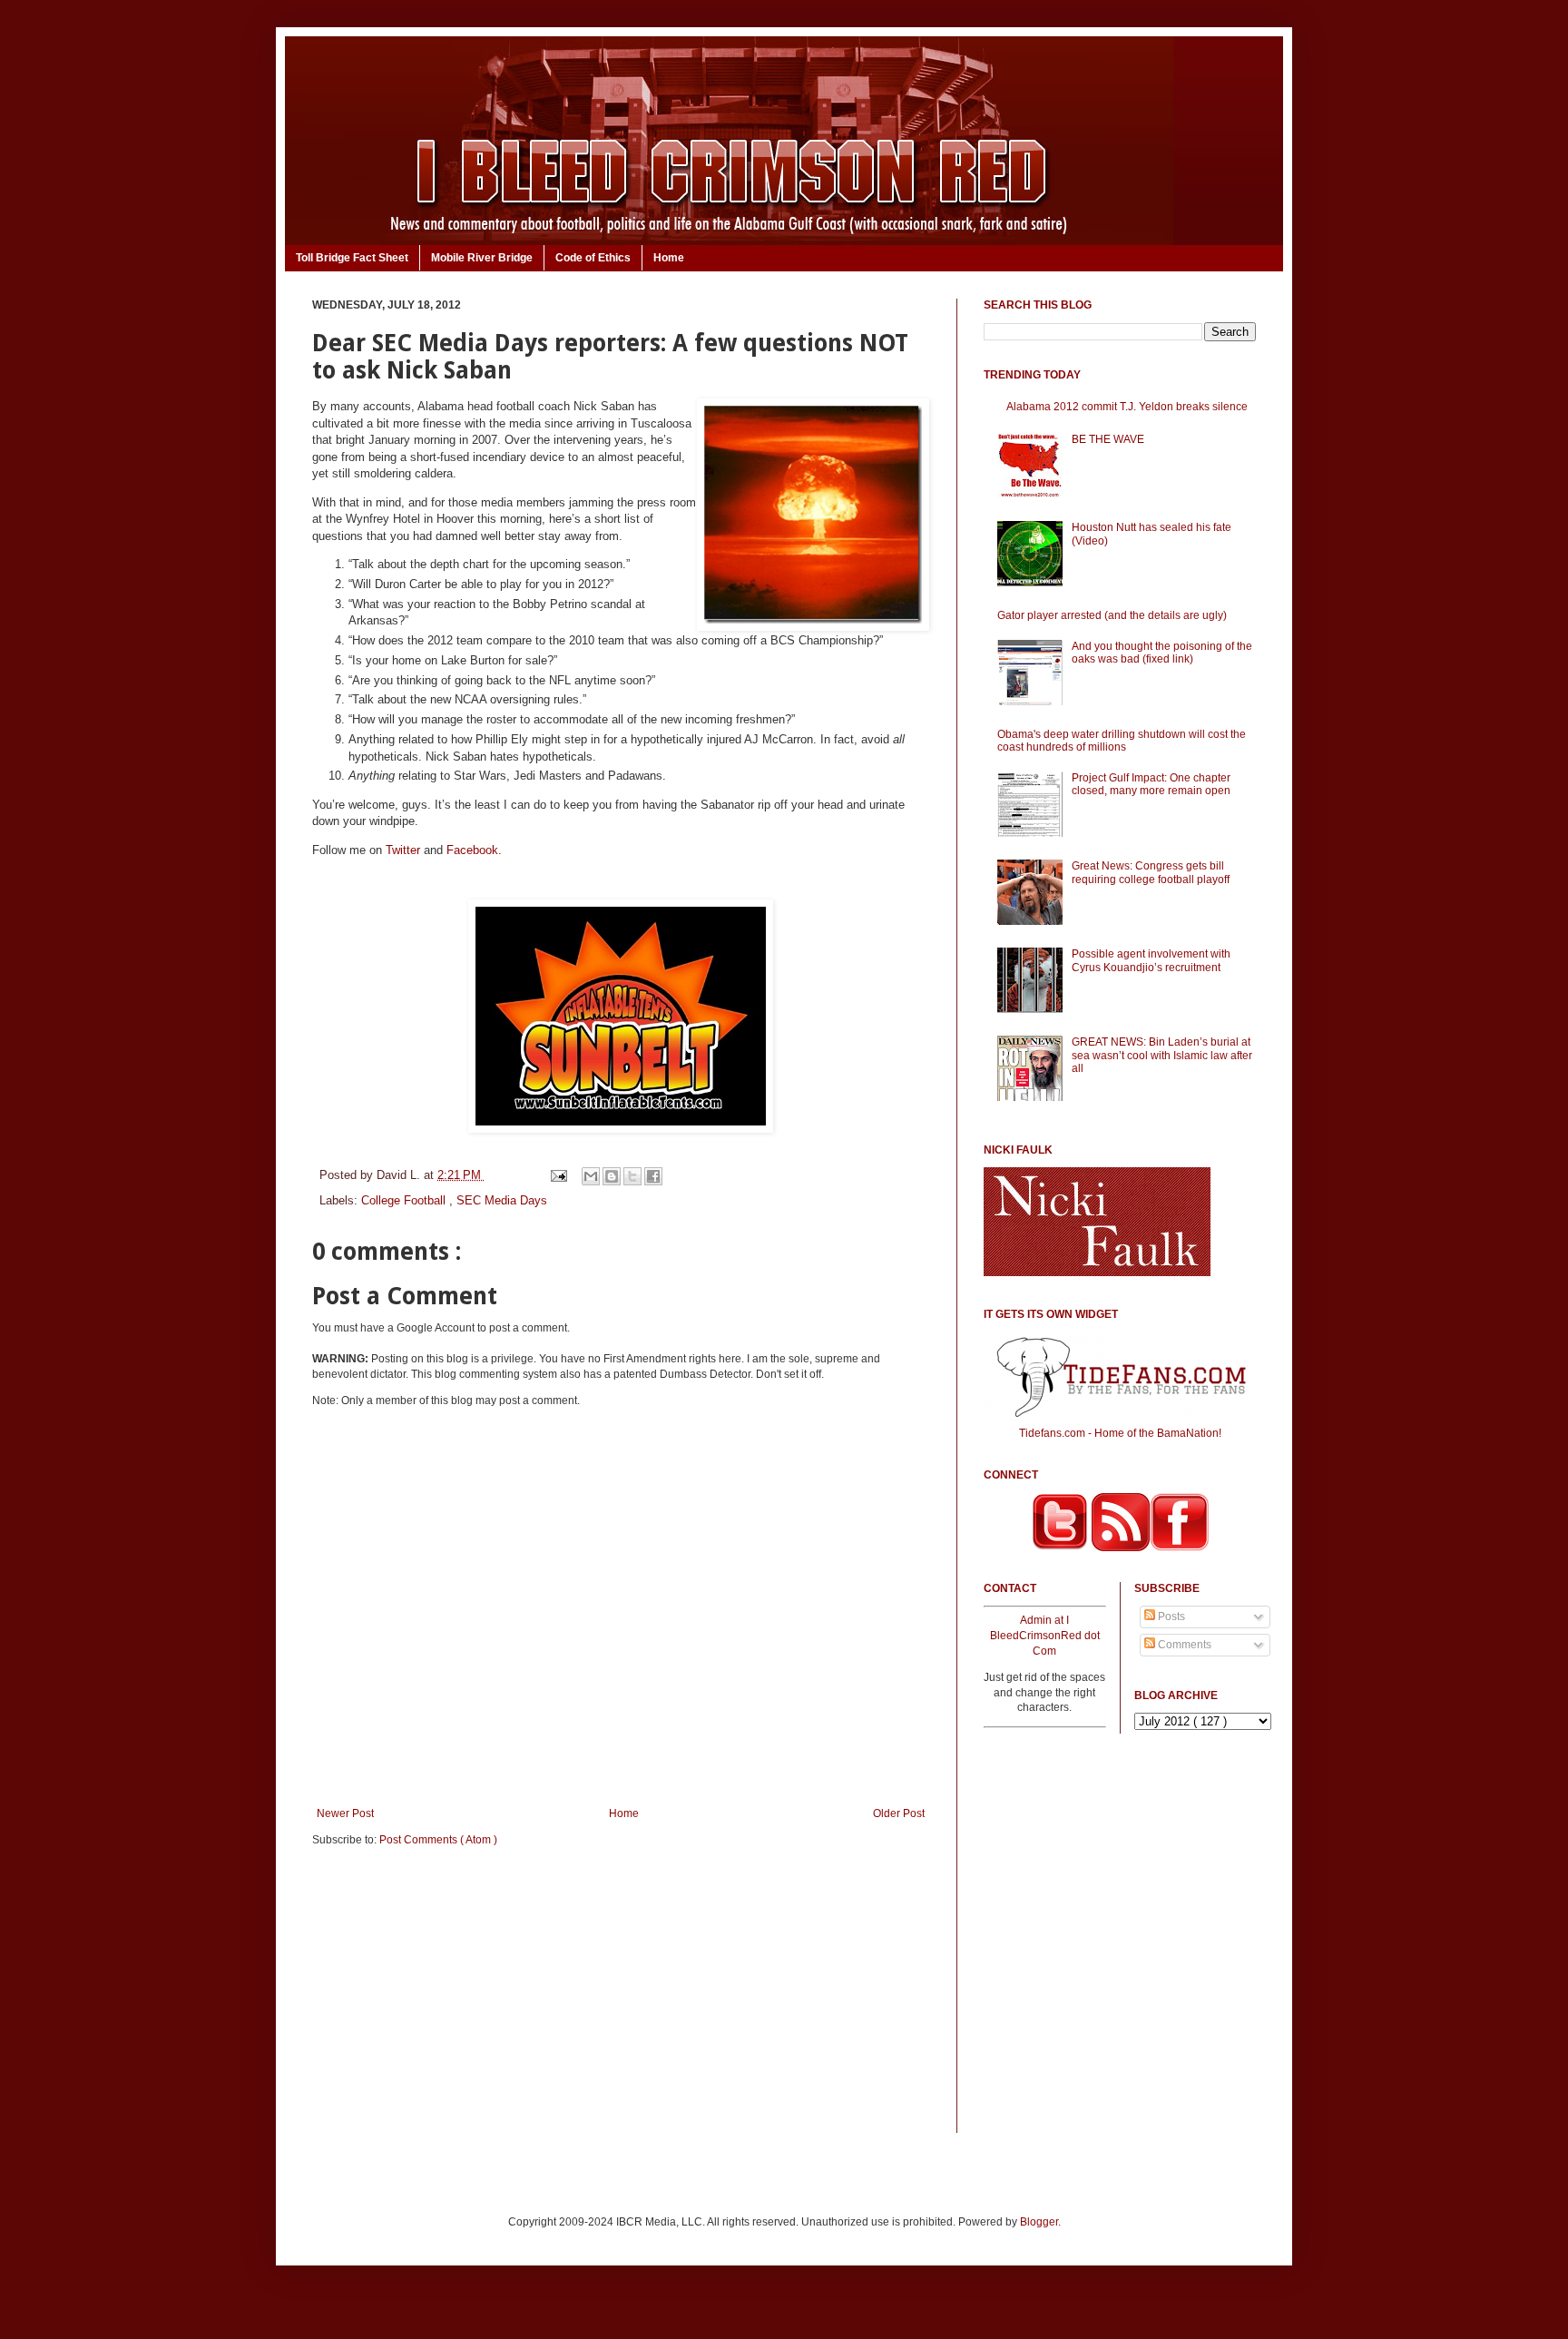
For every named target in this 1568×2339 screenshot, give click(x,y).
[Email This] (591, 1176)
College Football (405, 1200)
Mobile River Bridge (482, 258)
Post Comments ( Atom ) (438, 1840)
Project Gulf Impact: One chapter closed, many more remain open (1151, 784)
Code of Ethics (593, 258)
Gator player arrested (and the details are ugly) (1112, 615)
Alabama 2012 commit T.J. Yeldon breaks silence (1127, 407)
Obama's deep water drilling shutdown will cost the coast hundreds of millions (1122, 741)
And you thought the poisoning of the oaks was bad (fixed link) (1162, 653)
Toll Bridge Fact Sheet (352, 258)
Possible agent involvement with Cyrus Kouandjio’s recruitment (1151, 960)
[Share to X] (632, 1176)
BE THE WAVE (1108, 439)
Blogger (1039, 2222)
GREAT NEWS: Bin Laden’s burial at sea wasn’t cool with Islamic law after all (1162, 1055)
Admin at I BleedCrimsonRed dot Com (1045, 1636)
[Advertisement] (621, 2002)
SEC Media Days (502, 1200)
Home (669, 258)
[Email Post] (558, 1175)
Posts (1170, 1617)
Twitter (403, 850)
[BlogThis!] (612, 1176)
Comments (1183, 1645)
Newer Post (345, 1813)
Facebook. (474, 850)
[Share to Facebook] (653, 1176)
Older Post (899, 1813)
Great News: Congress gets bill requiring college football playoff (1151, 872)
